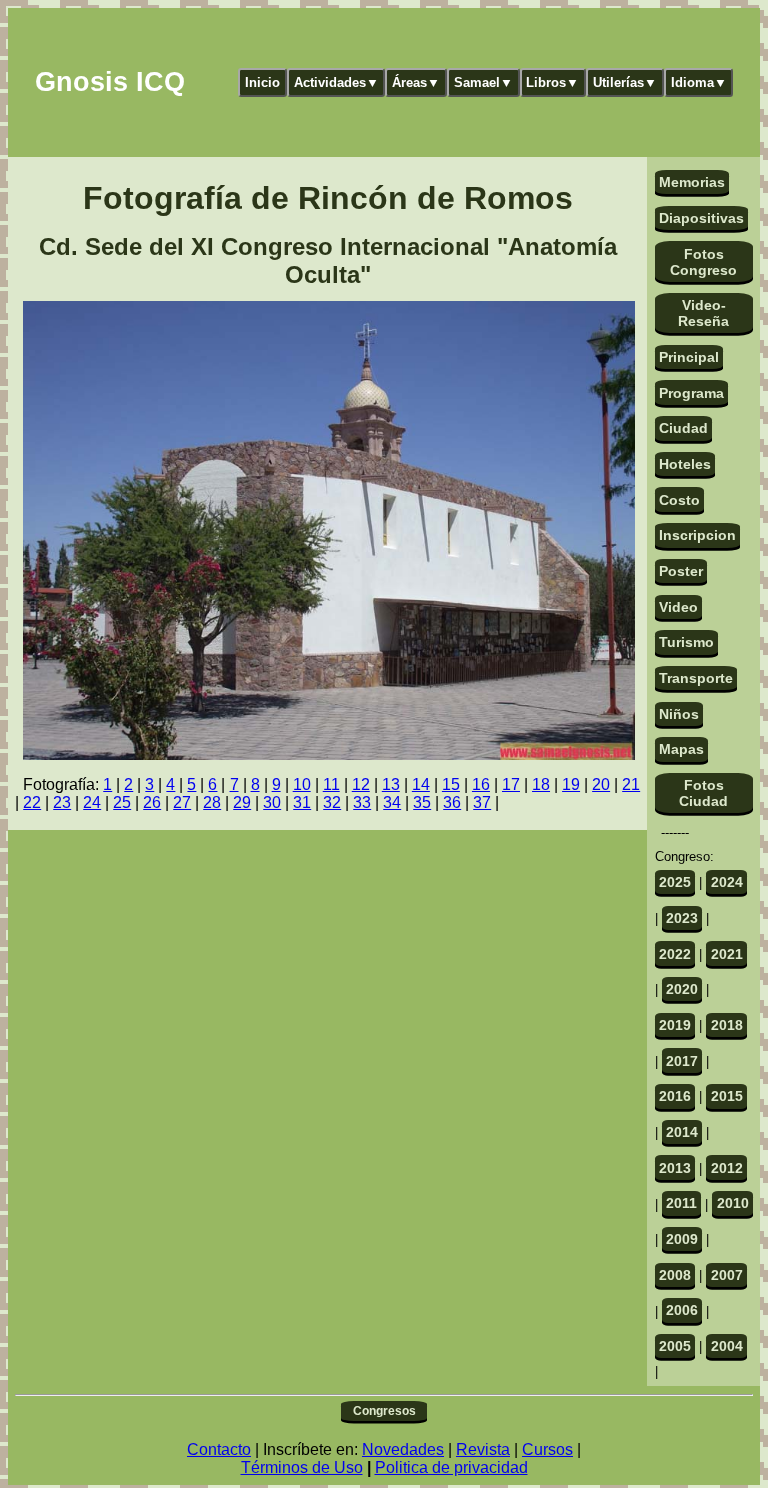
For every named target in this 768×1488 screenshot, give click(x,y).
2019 (675, 1025)
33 (362, 802)
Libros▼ (552, 82)
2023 (682, 918)
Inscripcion (697, 535)
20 (601, 784)
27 (182, 802)
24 (92, 802)
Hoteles (685, 464)
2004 (727, 1346)
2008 (675, 1275)
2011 (681, 1203)
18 (541, 784)
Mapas (681, 749)
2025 (675, 882)
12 (361, 784)
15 (451, 784)
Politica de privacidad (451, 1467)
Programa (691, 393)
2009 (682, 1239)
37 (482, 802)
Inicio (262, 82)
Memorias (692, 182)
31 (302, 802)
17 (511, 784)
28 (212, 802)
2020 (682, 989)
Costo (679, 500)
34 (392, 802)
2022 (675, 954)
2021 (727, 954)
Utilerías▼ (625, 82)
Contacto (219, 1449)
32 (332, 802)
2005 (675, 1346)
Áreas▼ (416, 82)
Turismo (686, 642)
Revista (483, 1449)
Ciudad (683, 428)
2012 (727, 1168)
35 (422, 802)
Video (678, 607)
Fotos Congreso (703, 262)
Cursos (547, 1449)
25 (122, 802)
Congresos (384, 1411)
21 (631, 784)
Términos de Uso (302, 1467)
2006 (682, 1310)
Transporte (696, 678)
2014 (682, 1132)
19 (571, 784)
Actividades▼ (336, 82)
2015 (727, 1096)
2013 (675, 1168)
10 (302, 784)
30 (272, 802)
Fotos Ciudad (703, 793)
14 (421, 784)
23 (62, 802)
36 (452, 802)
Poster (681, 571)
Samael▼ (483, 82)
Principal (689, 357)
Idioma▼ (699, 82)
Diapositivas (701, 218)
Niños (679, 714)
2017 (682, 1061)
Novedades (403, 1449)
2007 (727, 1275)
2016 (675, 1096)
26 (152, 802)
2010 (733, 1203)
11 (331, 784)
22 (32, 802)
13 (391, 784)
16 (481, 784)
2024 (727, 882)
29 (242, 802)
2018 (727, 1025)
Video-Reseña (703, 313)
